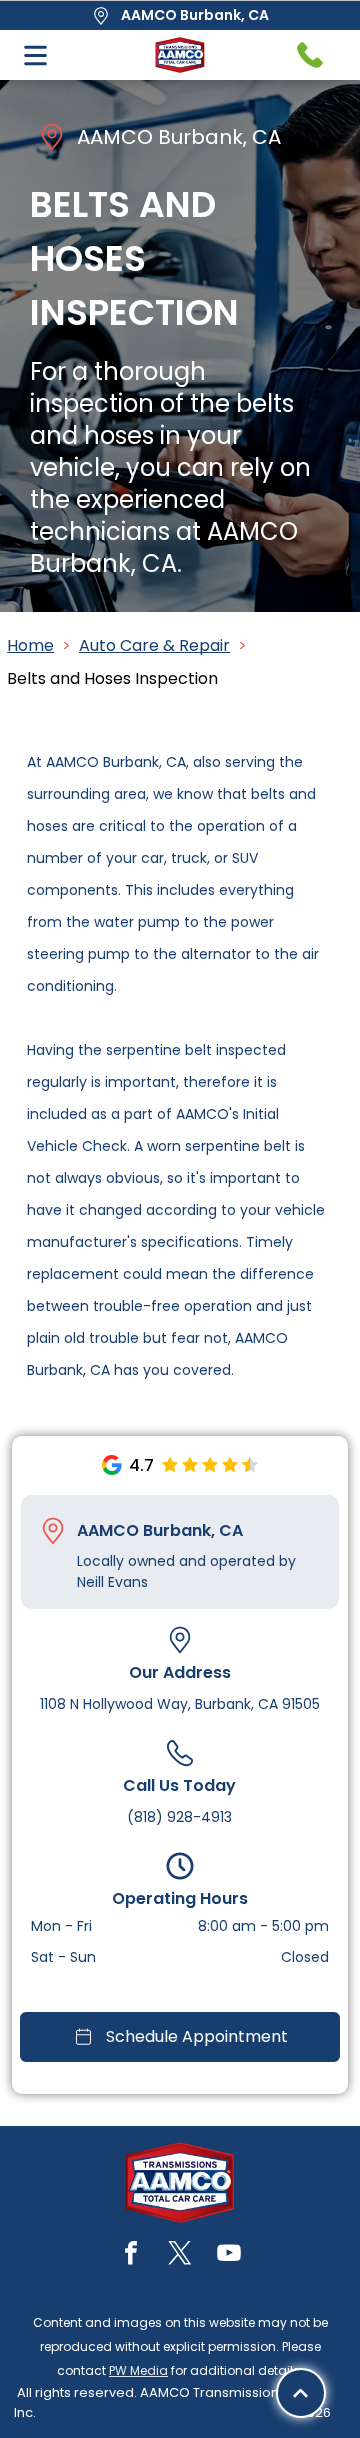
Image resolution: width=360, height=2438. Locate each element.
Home (30, 645)
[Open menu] (35, 55)
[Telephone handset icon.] (310, 55)
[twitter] (180, 2255)
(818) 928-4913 (179, 1817)
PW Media (138, 2370)
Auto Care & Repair (154, 645)
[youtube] (229, 2255)
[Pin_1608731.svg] (53, 1531)
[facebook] (131, 2255)
